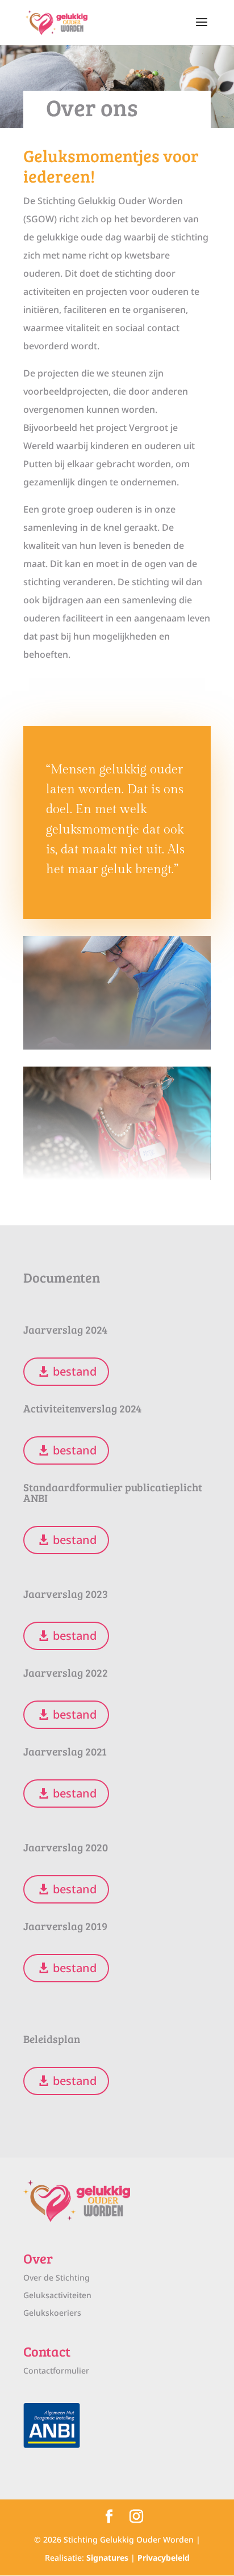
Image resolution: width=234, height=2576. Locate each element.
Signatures (107, 2558)
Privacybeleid (164, 2558)
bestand (75, 1371)
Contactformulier (56, 2370)
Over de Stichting (57, 2277)
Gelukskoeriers (52, 2313)
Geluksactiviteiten (57, 2295)
